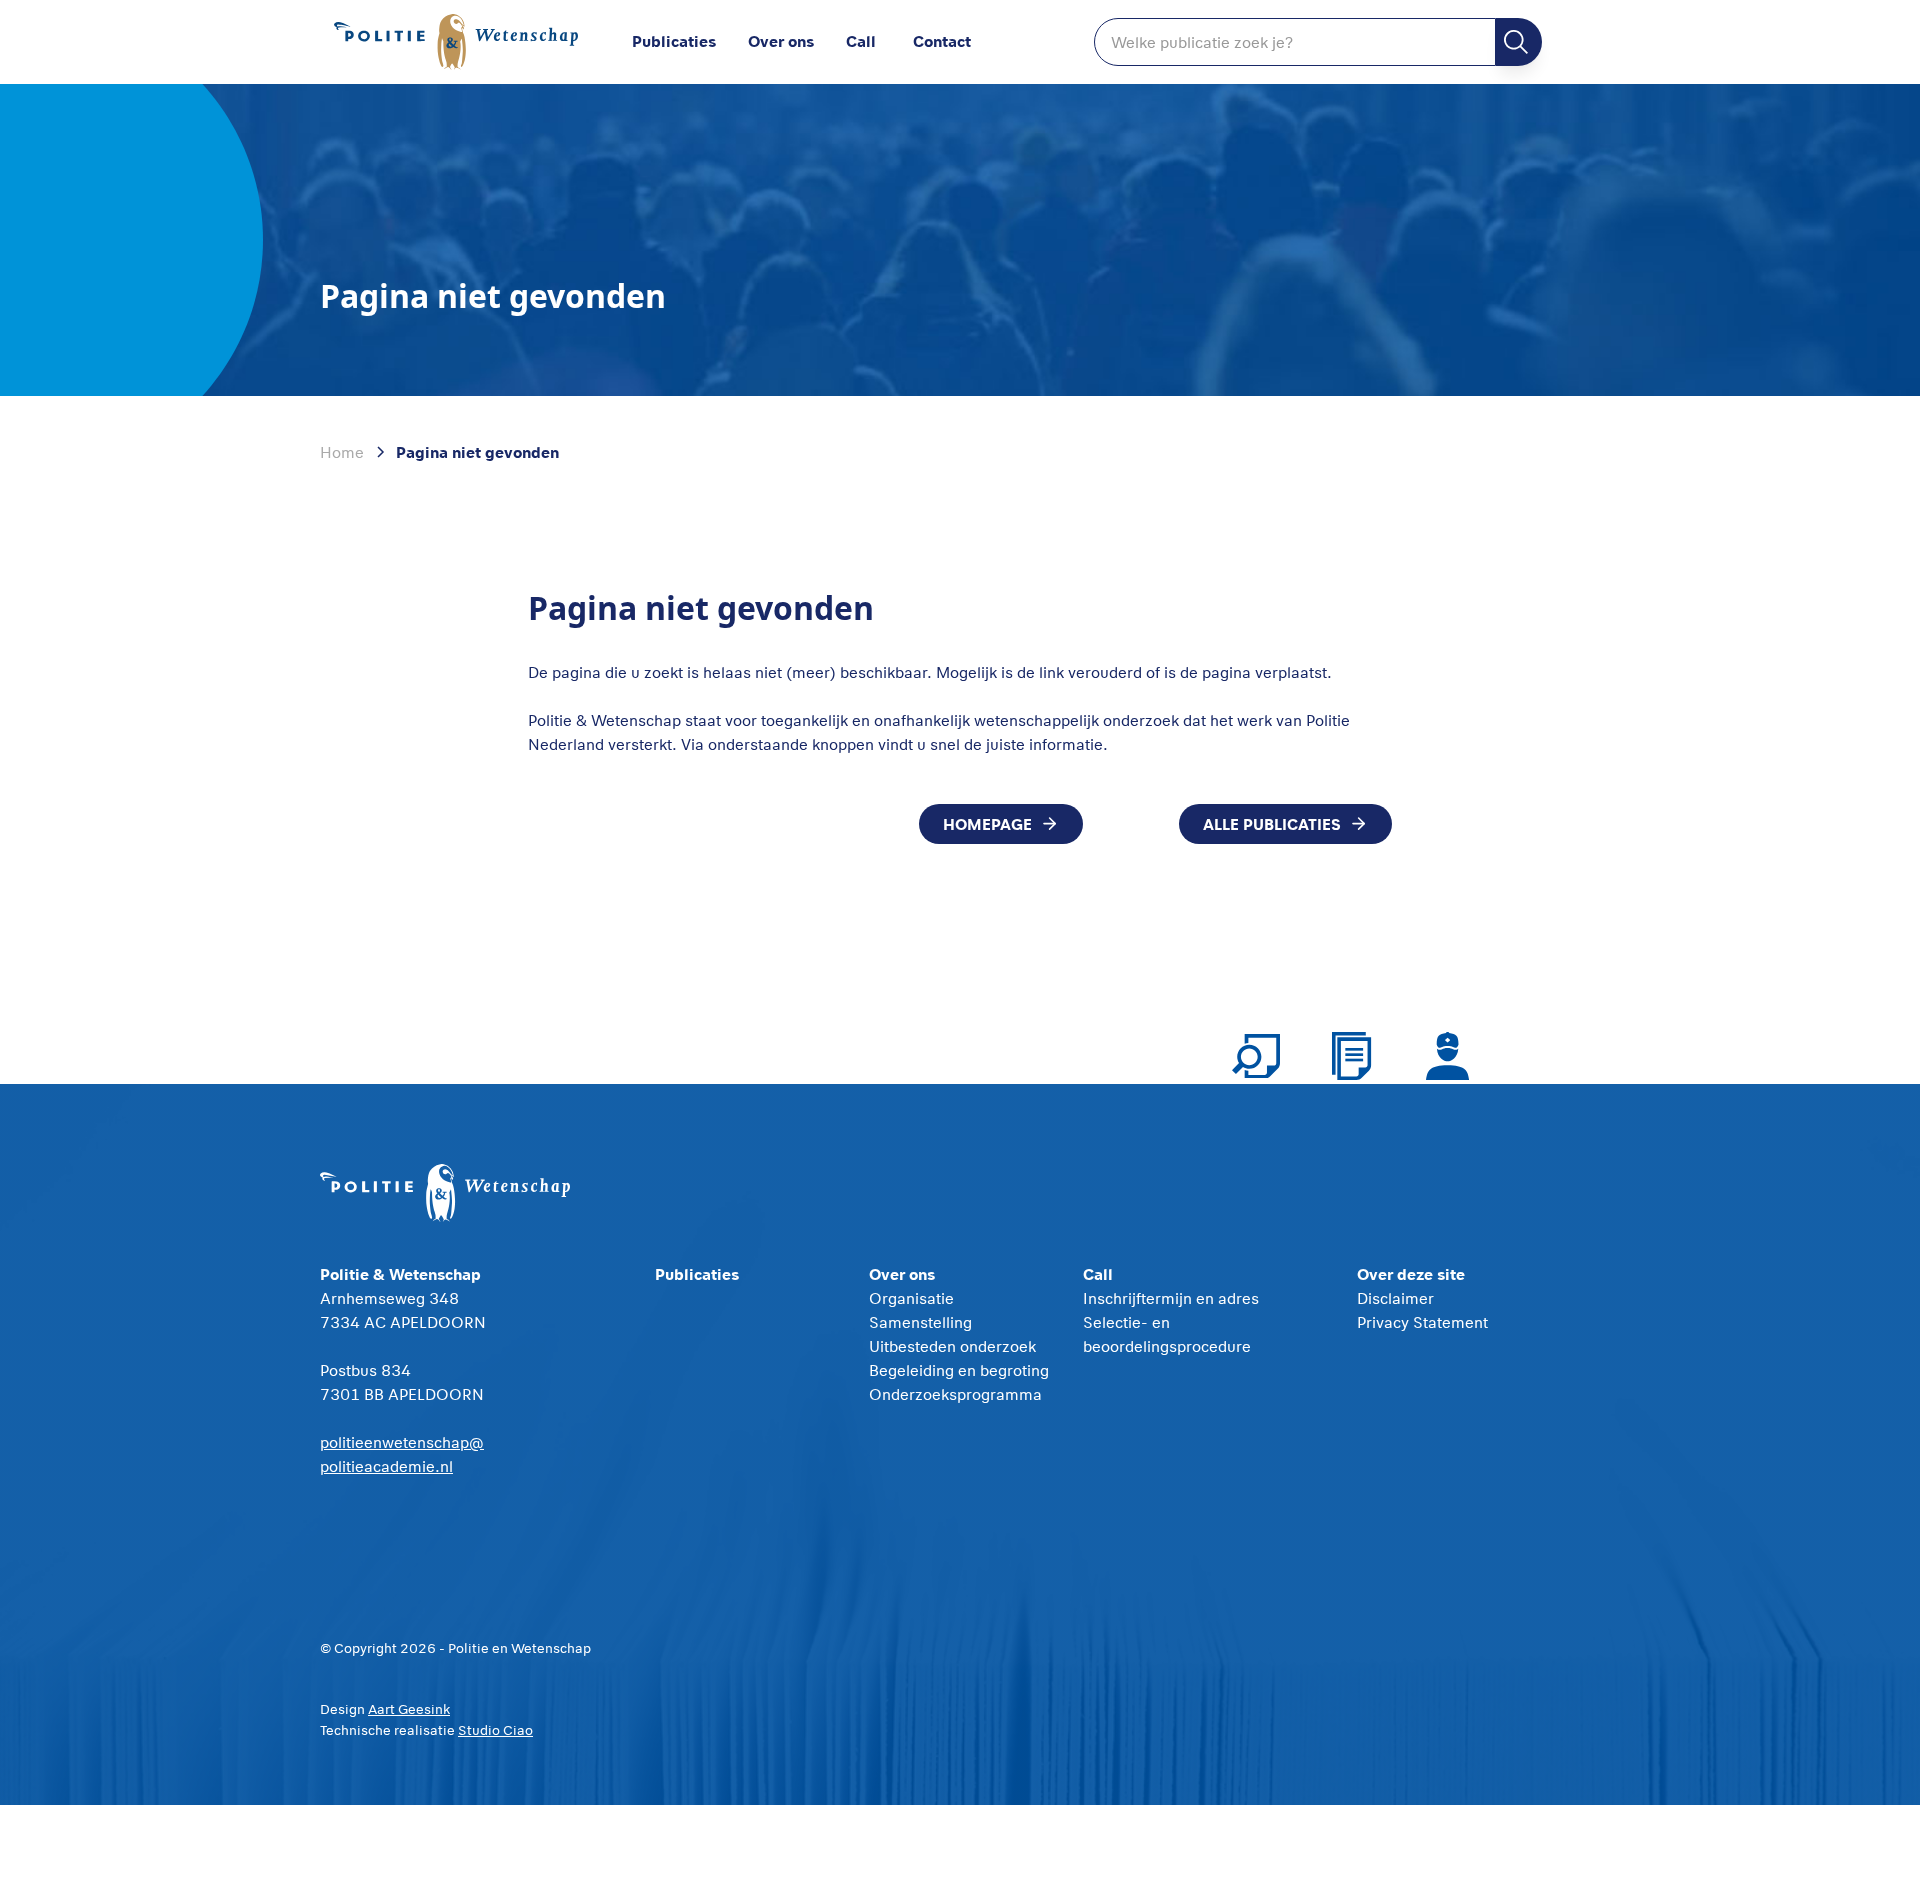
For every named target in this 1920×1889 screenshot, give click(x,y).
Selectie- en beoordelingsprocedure (1167, 1334)
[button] (797, 42)
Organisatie (911, 1298)
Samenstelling (920, 1322)
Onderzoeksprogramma (955, 1394)
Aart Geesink (409, 1709)
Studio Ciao (495, 1730)
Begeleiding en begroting (959, 1370)
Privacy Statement (1422, 1322)
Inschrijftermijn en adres (1171, 1298)
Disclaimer (1395, 1298)
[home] (460, 42)
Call (861, 40)
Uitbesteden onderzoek (952, 1346)
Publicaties (674, 40)
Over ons (781, 40)
